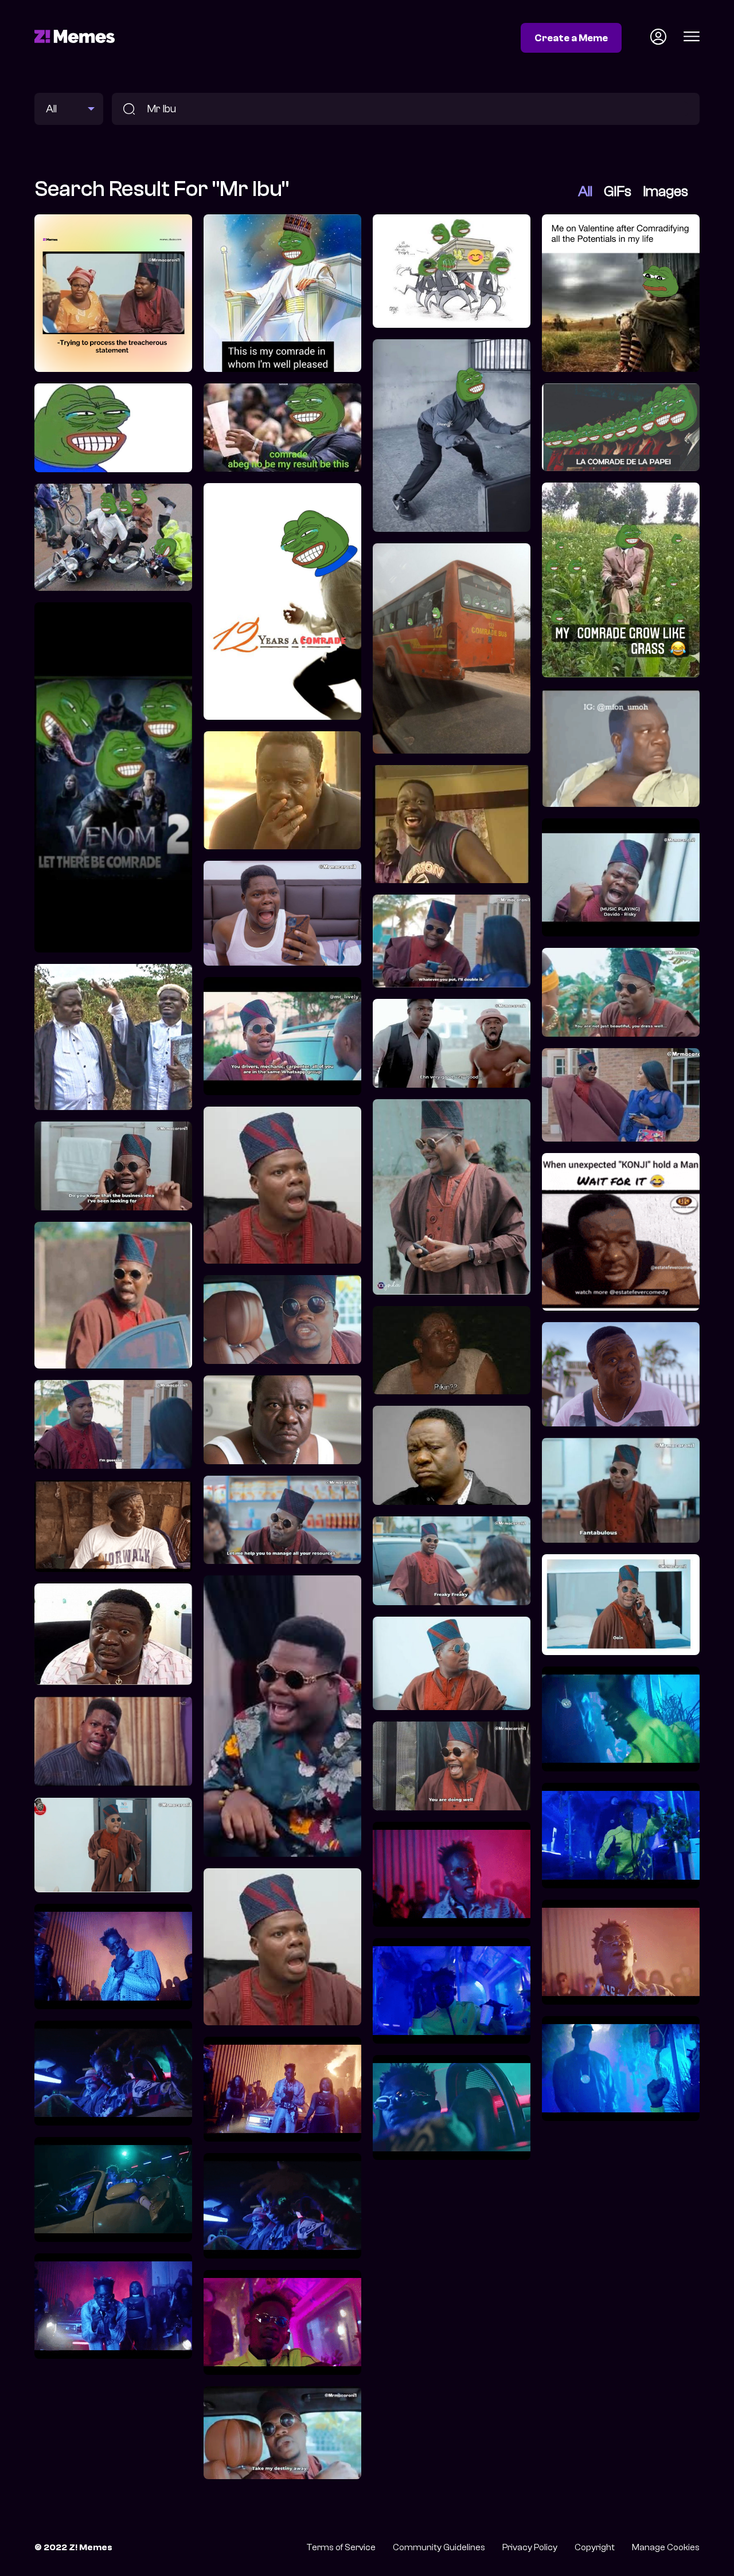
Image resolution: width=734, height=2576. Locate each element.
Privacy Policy (530, 2547)
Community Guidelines (439, 2547)
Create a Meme (571, 38)
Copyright (595, 2547)
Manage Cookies (666, 2547)
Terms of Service (341, 2547)
